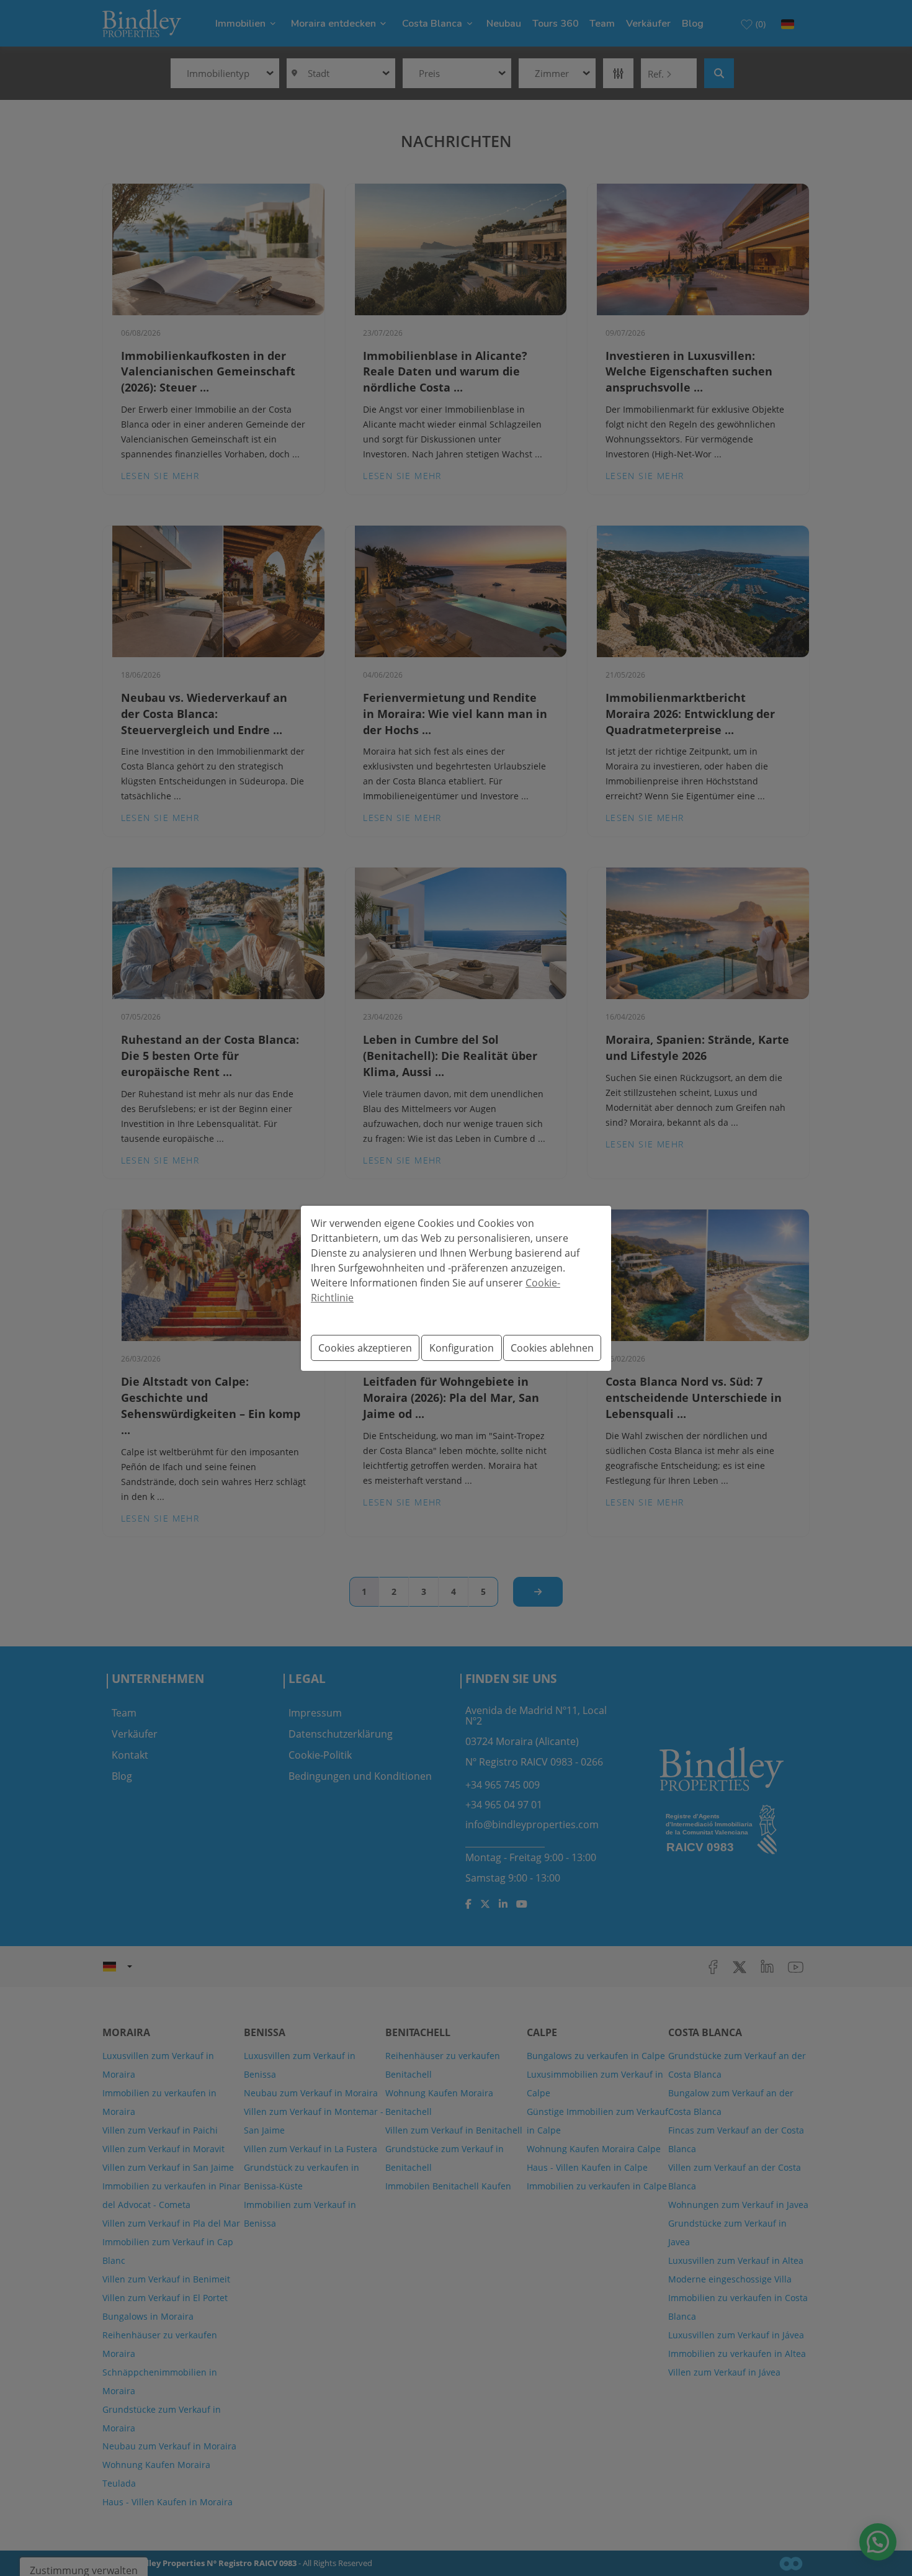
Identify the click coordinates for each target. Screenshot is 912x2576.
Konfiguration (462, 1348)
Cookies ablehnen (552, 1348)
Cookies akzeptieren (365, 1348)
